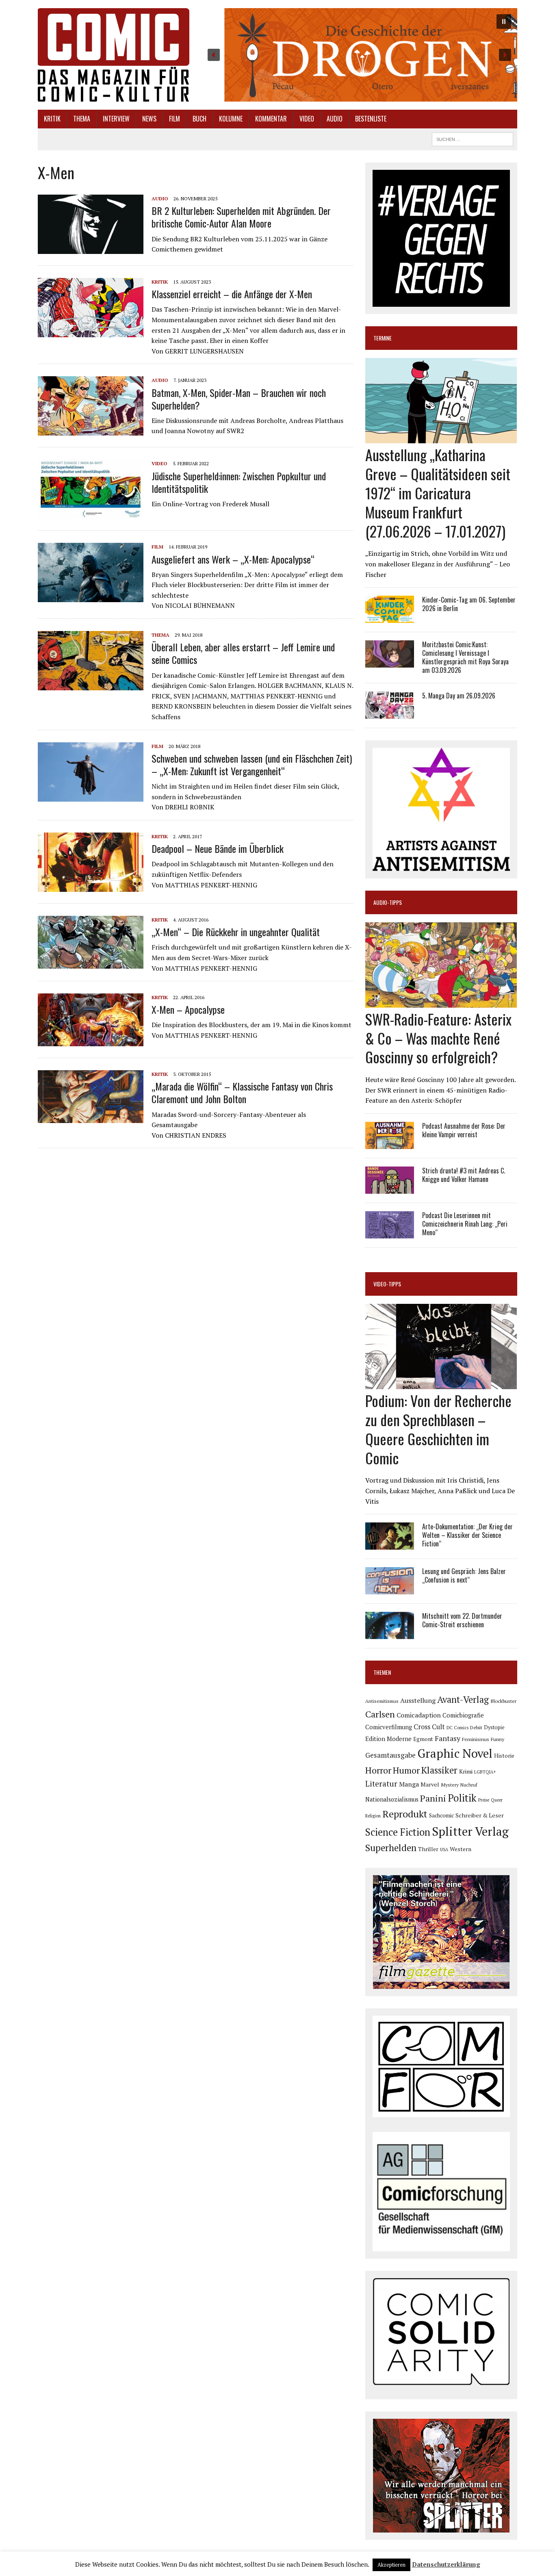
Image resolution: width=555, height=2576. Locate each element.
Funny (498, 1739)
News (149, 119)
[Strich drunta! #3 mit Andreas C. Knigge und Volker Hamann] (390, 1188)
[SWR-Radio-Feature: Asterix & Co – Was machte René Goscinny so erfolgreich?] (441, 1002)
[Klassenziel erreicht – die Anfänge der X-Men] (91, 332)
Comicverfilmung (389, 1727)
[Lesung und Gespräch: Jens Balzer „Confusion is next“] (390, 1589)
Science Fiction (398, 1832)
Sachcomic (441, 1815)
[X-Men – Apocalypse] (91, 1041)
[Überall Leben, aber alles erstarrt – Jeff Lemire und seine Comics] (91, 685)
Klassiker (439, 1770)
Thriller (428, 1849)
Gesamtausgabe (390, 1755)
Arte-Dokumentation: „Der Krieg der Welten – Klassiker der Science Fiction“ (467, 1535)
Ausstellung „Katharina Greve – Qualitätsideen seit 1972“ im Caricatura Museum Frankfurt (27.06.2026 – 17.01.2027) (438, 492)
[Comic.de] (114, 55)
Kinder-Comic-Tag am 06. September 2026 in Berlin (469, 604)
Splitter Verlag (470, 1831)
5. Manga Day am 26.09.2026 (459, 696)
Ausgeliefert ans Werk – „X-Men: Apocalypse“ (233, 559)
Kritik (52, 119)
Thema (82, 119)
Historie (504, 1756)
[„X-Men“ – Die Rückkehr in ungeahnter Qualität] (91, 963)
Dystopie (494, 1727)
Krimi (466, 1771)
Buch (199, 119)
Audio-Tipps (388, 902)
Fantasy (448, 1738)
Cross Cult (429, 1727)
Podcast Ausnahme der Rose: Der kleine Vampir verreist (464, 1130)
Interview (116, 119)
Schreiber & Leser (480, 1815)
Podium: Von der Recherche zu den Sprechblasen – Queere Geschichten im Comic (438, 1429)
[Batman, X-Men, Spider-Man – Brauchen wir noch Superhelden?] (91, 430)
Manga (409, 1784)
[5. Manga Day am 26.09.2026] (390, 713)
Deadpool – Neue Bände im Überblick (218, 848)
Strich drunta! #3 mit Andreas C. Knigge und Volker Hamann (464, 1175)
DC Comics (457, 1728)
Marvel (430, 1784)
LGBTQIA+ (485, 1772)
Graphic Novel (455, 1753)
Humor (406, 1770)
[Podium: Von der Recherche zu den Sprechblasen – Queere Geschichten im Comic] (441, 1384)
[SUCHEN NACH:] (473, 138)
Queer (497, 1800)
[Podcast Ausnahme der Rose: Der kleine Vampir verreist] (390, 1143)
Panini (433, 1798)
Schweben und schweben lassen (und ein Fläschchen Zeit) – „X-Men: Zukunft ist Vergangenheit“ (252, 764)
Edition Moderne (388, 1739)
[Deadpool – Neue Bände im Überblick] (91, 886)
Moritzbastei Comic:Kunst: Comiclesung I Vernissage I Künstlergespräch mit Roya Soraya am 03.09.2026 (465, 657)
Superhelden (391, 1848)
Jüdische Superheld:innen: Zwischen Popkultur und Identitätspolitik (239, 482)
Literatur (381, 1783)
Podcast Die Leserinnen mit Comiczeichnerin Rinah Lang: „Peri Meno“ (465, 1224)
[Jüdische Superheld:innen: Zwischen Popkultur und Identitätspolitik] (91, 514)
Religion (373, 1816)
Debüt (476, 1727)
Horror (378, 1770)
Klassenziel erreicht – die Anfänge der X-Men (232, 294)
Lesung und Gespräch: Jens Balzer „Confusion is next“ (464, 1575)
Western (461, 1849)
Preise (484, 1800)
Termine (383, 338)
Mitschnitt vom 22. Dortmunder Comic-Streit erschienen (462, 1620)
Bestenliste (371, 119)
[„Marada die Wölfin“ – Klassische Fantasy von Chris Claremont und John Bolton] (91, 1118)
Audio (335, 119)
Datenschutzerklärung (446, 2564)
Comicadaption (419, 1715)
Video (307, 119)
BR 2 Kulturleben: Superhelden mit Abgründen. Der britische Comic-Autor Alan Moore (241, 217)
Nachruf (469, 1785)
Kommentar (271, 119)
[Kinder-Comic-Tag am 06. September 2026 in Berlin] (390, 618)
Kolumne (231, 119)
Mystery (450, 1785)
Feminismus (476, 1739)
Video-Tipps (387, 1284)
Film (175, 119)
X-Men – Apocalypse (188, 1009)
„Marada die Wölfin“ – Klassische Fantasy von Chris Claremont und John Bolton (242, 1092)
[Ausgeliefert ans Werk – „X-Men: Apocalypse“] (91, 597)
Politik (462, 1798)
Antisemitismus (382, 1701)
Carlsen (380, 1714)
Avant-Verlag (463, 1699)
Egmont (423, 1739)
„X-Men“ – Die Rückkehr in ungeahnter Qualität (236, 932)
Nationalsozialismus (392, 1799)
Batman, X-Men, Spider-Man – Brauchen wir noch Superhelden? (239, 399)
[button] (359, 55)
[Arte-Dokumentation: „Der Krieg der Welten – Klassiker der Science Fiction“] (390, 1544)
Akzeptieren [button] (391, 2565)
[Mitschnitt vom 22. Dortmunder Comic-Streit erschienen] (390, 1634)
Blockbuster (503, 1701)
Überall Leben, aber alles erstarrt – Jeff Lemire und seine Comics (243, 653)
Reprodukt (405, 1814)
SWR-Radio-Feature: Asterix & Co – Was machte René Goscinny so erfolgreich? (438, 1038)
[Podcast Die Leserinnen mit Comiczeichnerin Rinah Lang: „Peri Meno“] (390, 1233)
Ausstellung (418, 1700)
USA (444, 1850)
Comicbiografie (463, 1715)
